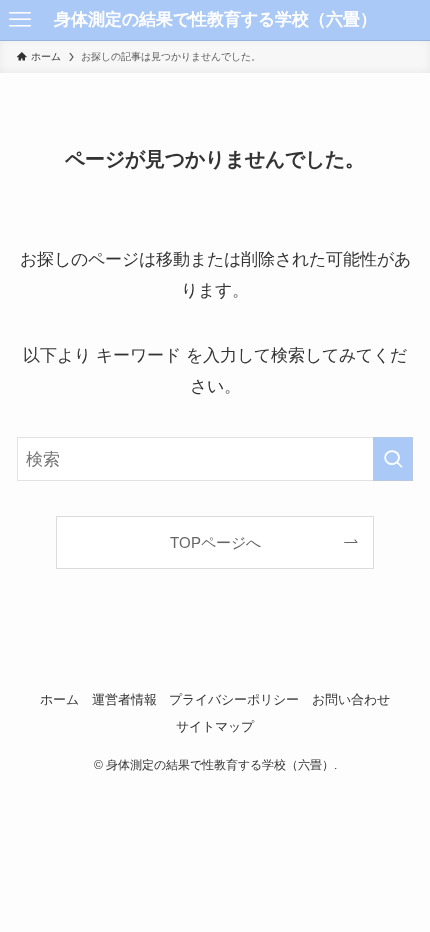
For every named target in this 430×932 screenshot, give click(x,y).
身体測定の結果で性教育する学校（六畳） (215, 19)
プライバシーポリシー (234, 699)
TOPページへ (215, 542)
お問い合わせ (351, 699)
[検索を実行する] (393, 459)
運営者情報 (124, 699)
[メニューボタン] (20, 20)
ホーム (59, 699)
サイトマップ (215, 726)
